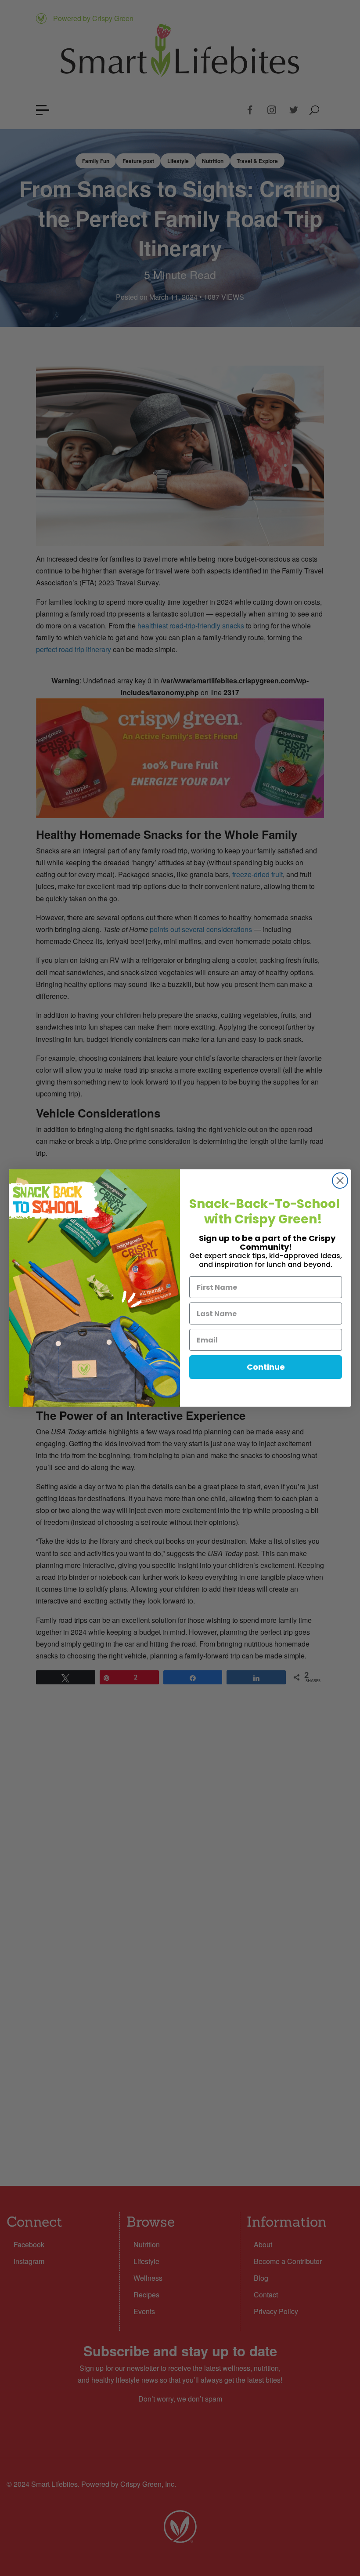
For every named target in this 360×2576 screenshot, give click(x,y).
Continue (266, 1367)
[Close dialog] (340, 1181)
